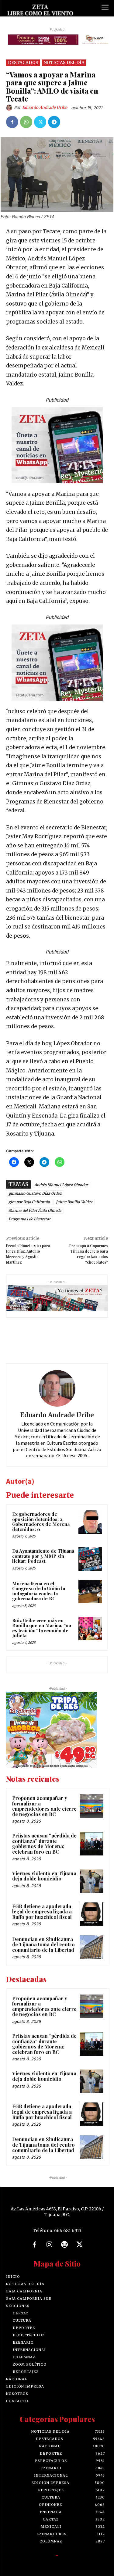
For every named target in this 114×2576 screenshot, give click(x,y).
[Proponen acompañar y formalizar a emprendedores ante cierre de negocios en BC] (92, 1806)
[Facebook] (12, 122)
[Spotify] (65, 2245)
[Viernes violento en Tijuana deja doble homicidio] (92, 1881)
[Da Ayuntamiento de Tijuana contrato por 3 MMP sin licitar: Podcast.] (90, 1559)
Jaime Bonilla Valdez (74, 1202)
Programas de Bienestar (29, 1219)
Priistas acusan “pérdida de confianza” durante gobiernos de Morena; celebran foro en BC (44, 1844)
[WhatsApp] (26, 122)
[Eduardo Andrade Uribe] (10, 108)
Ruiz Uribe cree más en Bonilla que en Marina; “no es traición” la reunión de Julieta (42, 1628)
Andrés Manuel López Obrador (61, 1185)
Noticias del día (64, 63)
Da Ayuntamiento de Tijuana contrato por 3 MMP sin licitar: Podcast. (43, 1556)
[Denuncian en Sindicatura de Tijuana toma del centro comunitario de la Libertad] (92, 1947)
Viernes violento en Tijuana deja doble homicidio (44, 1876)
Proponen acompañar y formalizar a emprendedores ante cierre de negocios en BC (44, 1806)
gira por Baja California (29, 1202)
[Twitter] (40, 122)
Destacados (23, 63)
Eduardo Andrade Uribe (45, 107)
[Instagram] (50, 2245)
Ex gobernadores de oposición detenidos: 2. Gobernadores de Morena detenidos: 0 (41, 1522)
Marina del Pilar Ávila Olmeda (35, 1210)
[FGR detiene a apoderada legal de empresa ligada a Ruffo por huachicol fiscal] (92, 1914)
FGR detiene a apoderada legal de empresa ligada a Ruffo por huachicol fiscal (42, 1912)
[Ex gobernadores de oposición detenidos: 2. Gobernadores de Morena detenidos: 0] (90, 1522)
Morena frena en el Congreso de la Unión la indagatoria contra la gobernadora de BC (39, 1591)
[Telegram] (54, 122)
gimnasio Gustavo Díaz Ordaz (35, 1193)
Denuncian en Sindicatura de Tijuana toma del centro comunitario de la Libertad (43, 1945)
